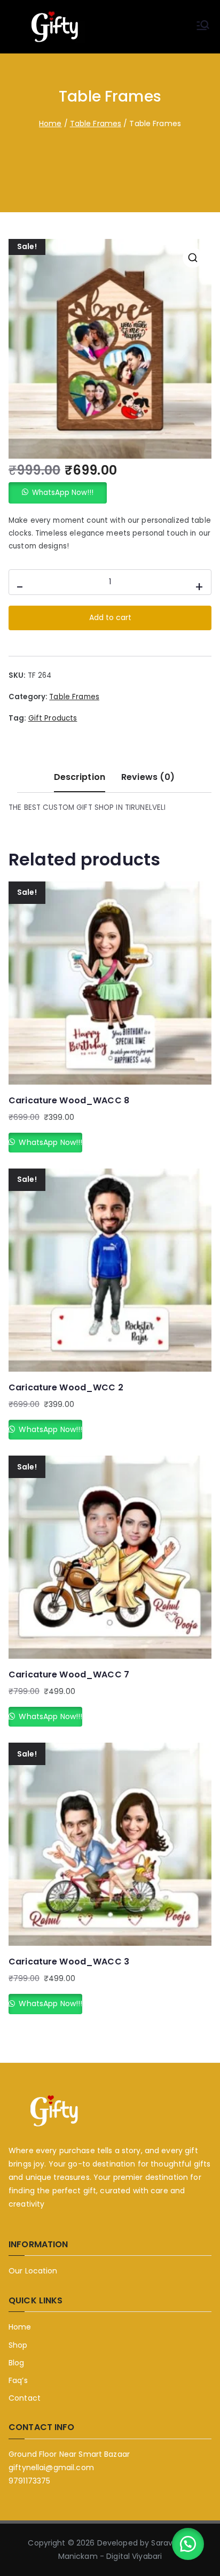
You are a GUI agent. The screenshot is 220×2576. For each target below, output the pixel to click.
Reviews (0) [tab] (148, 777)
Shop (18, 2345)
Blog (17, 2363)
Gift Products (53, 718)
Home (50, 123)
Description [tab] (80, 777)
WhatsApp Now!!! (63, 493)
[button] (193, 258)
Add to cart (110, 617)
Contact (25, 2398)
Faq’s (18, 2380)
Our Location (33, 2271)
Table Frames (96, 123)
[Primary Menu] (203, 27)
